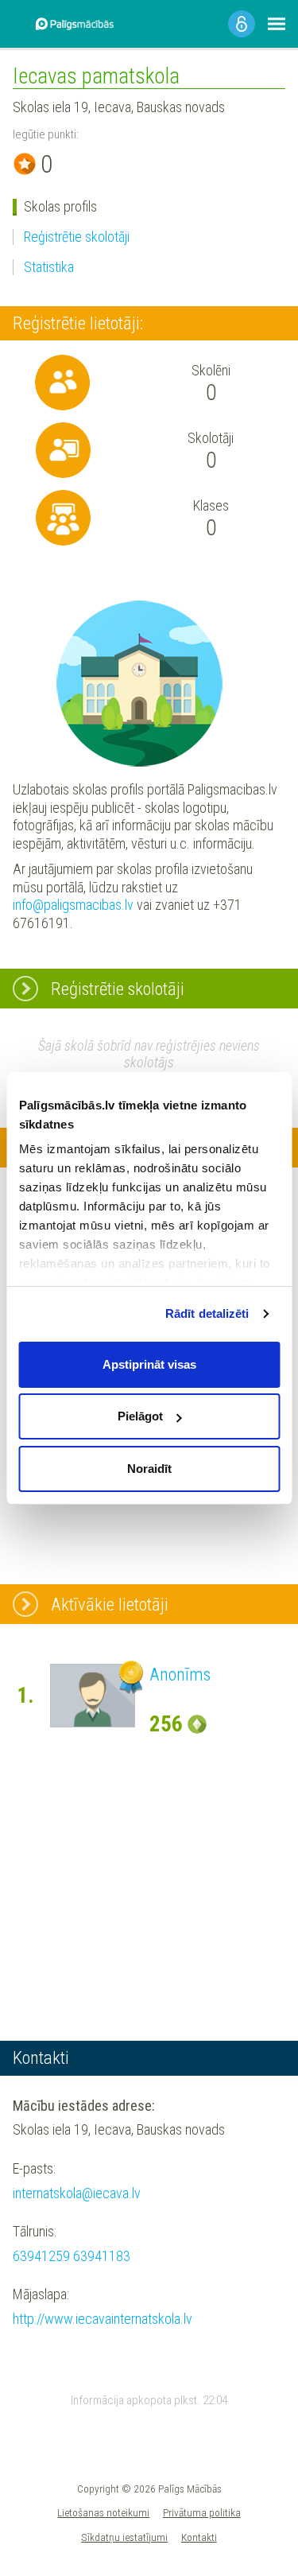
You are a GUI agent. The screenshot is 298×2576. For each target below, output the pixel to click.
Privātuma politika (202, 2512)
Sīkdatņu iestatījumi (124, 2537)
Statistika (49, 267)
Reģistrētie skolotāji (77, 237)
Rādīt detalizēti (207, 1313)
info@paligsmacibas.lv (73, 905)
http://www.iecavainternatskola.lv (103, 2319)
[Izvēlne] (277, 24)
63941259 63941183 (72, 2256)
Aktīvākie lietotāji (110, 1604)
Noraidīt (149, 1469)
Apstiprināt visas (149, 1364)
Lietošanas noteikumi (103, 2512)
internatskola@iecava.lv (77, 2193)
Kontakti (199, 2537)
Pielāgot (140, 1416)
